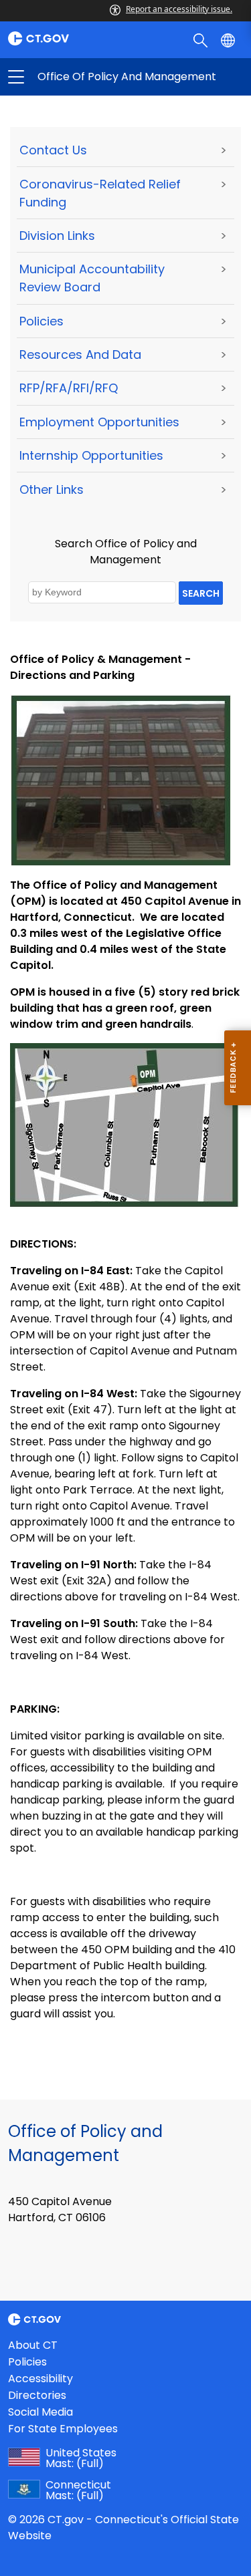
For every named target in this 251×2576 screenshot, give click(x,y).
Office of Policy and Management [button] (71, 77)
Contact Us (53, 150)
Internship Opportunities (91, 455)
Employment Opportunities (99, 422)
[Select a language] (229, 39)
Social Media (40, 2412)
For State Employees (63, 2429)
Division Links (57, 236)
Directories (37, 2395)
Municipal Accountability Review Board (92, 278)
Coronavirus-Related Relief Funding (100, 193)
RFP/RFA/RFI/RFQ (69, 388)
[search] (202, 39)
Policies (41, 321)
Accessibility (40, 2379)
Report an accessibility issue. (179, 9)
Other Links (52, 489)
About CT (33, 2345)
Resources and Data (80, 354)
